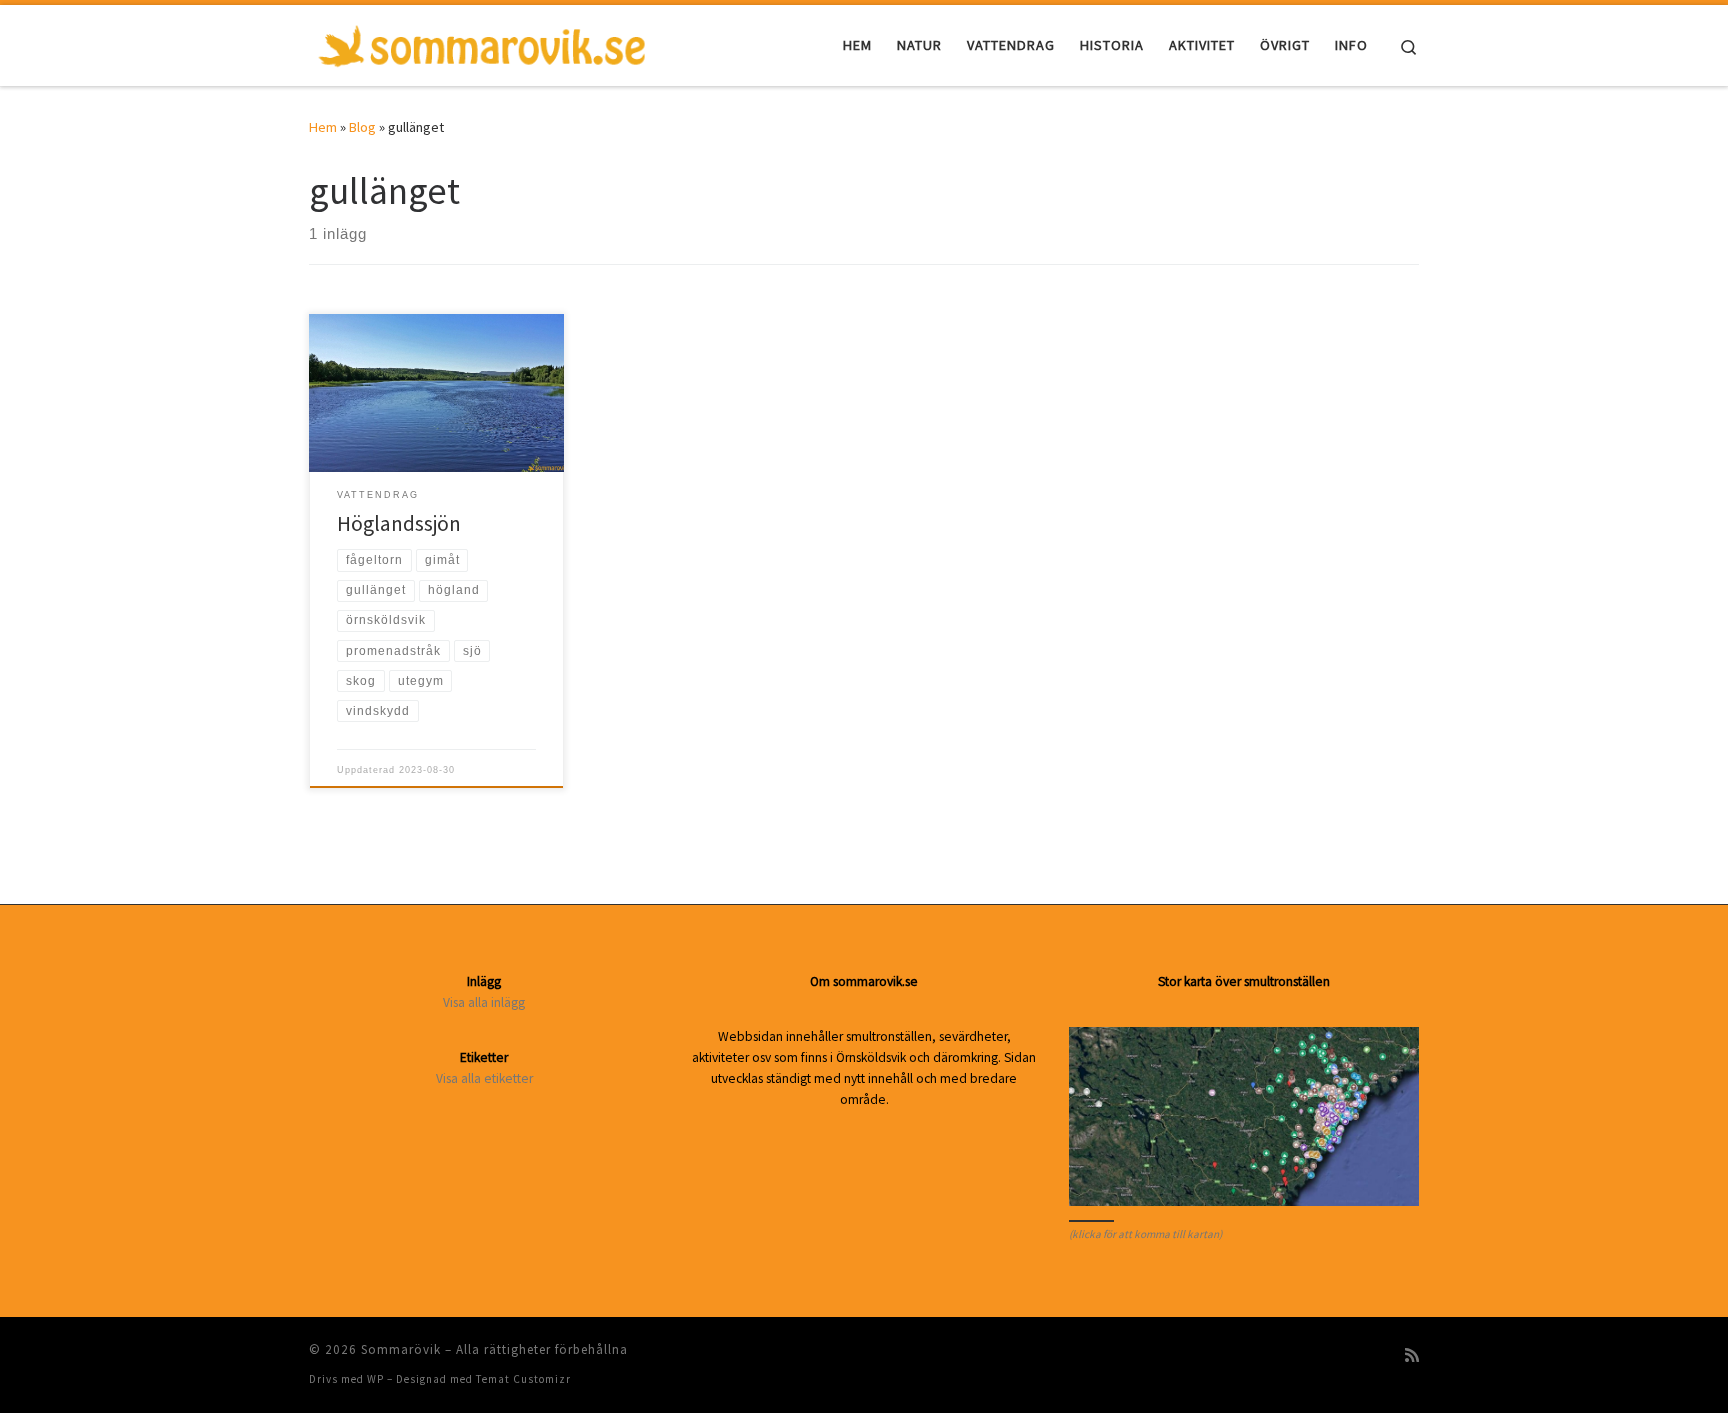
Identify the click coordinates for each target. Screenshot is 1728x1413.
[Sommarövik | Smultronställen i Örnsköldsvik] (482, 41)
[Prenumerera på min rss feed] (1412, 1355)
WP (375, 1379)
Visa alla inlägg (484, 1002)
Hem (323, 127)
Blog (362, 127)
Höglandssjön (399, 523)
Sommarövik (401, 1349)
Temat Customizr (523, 1379)
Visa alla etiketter (484, 1078)
